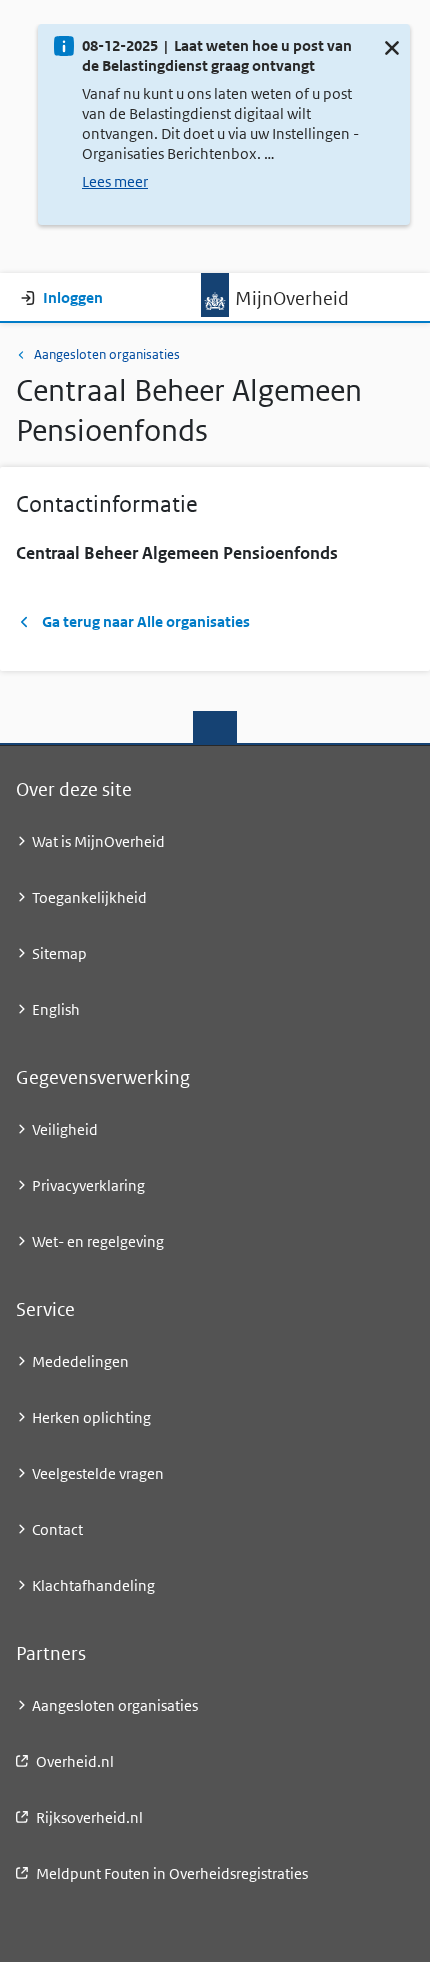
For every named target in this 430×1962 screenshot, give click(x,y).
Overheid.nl (75, 1761)
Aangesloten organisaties (107, 354)
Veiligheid (65, 1129)
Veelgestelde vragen (98, 1473)
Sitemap (59, 953)
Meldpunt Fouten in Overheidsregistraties (172, 1873)
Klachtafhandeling (93, 1585)
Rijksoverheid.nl (89, 1817)
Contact (57, 1529)
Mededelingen (80, 1361)
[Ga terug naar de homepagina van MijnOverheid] (215, 295)
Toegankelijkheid (89, 897)
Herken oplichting (91, 1417)
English (56, 1009)
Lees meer (115, 181)
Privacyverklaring (88, 1185)
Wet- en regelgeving (98, 1241)
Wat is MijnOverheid (98, 841)
